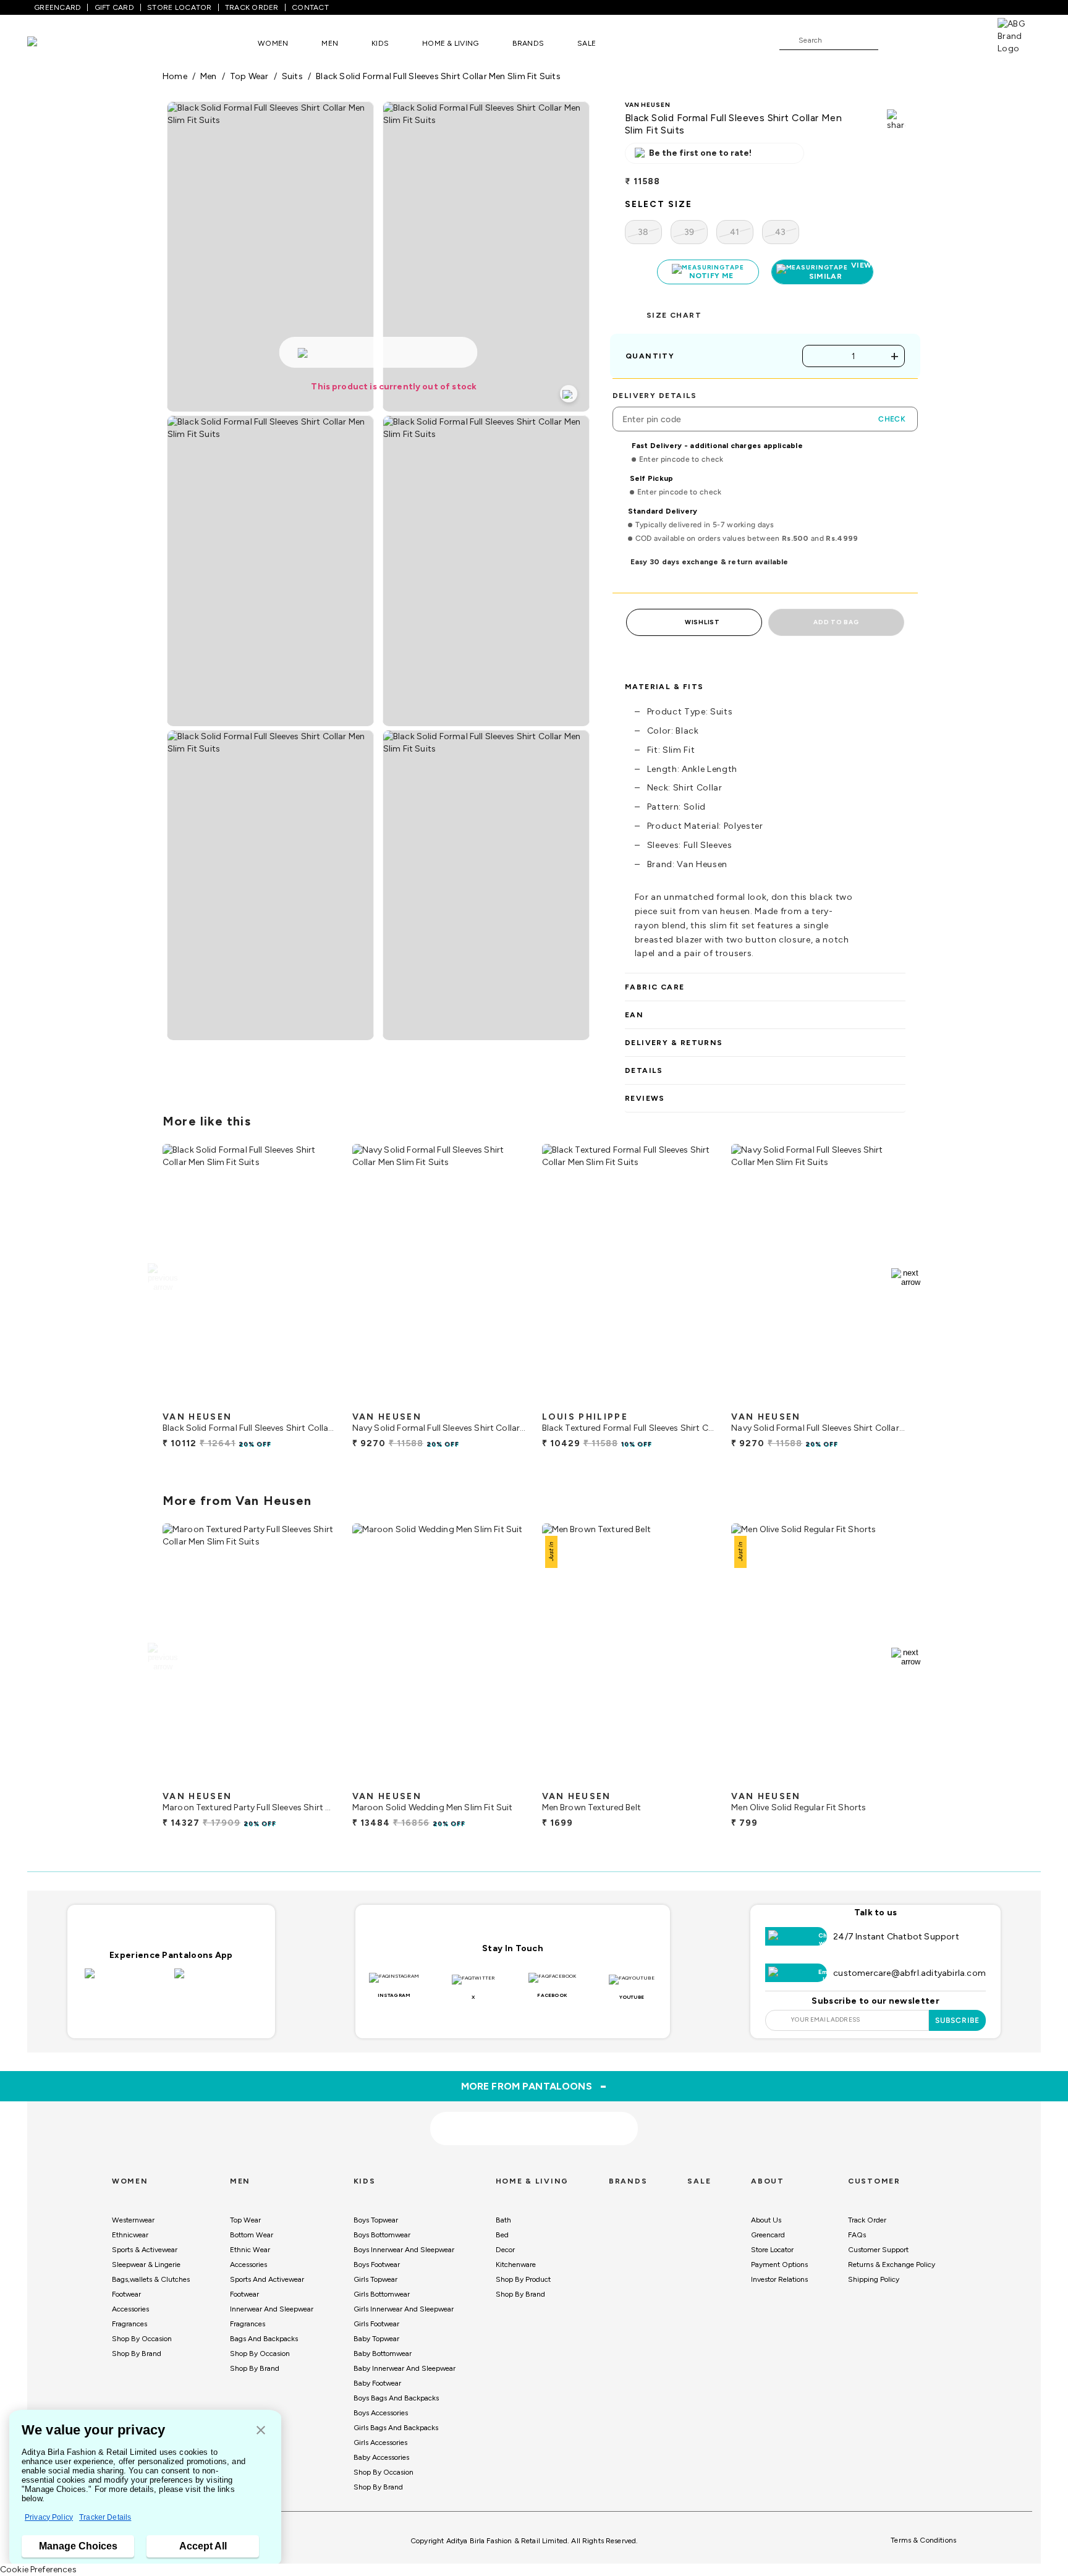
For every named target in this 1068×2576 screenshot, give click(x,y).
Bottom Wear (252, 2235)
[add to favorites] (317, 1400)
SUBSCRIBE (958, 2020)
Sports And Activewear (267, 2279)
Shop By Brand (137, 2354)
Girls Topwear (375, 2279)
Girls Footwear (376, 2324)
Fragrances (129, 2324)
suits (292, 76)
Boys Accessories (381, 2413)
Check (892, 419)
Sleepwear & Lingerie (146, 2265)
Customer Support (878, 2250)
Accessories (130, 2309)
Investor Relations (779, 2279)
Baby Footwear (377, 2383)
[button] (261, 2431)
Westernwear (133, 2220)
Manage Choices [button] (78, 2546)
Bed (502, 2235)
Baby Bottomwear (383, 2354)
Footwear (126, 2294)
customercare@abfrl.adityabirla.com (909, 1973)
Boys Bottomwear (382, 2235)
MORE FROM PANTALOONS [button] (534, 2086)
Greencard (768, 2235)
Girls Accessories (380, 2443)
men (209, 76)
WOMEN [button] (273, 43)
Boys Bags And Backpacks (396, 2398)
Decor (505, 2250)
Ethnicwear (130, 2235)
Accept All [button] (203, 2546)
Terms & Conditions (923, 2540)
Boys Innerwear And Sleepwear (404, 2250)
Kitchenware (516, 2265)
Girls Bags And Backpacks (396, 2428)
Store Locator (772, 2250)
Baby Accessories (381, 2457)
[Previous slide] (162, 1277)
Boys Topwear (376, 2220)
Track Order (867, 2220)
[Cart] (962, 40)
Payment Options (779, 2265)
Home (175, 76)
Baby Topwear (376, 2339)
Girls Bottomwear (382, 2294)
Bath (503, 2220)
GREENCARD (57, 7)
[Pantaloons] (51, 43)
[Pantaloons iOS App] (126, 1981)
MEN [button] (330, 43)
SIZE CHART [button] (674, 315)
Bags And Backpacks (264, 2339)
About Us (766, 2220)
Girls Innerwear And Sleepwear (404, 2309)
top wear (249, 76)
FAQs (857, 2235)
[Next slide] (906, 1277)
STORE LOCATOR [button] (179, 7)
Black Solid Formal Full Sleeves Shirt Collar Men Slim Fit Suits (438, 76)
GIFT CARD (114, 7)
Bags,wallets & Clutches (151, 2279)
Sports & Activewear (145, 2250)
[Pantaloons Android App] (216, 1981)
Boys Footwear (377, 2265)
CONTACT (310, 7)
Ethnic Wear (250, 2250)
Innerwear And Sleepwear (272, 2309)
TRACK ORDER (252, 7)
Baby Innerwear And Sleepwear (405, 2368)
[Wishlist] (894, 41)
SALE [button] (587, 43)
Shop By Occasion (142, 2339)
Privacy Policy (49, 2517)
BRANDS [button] (528, 43)
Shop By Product (523, 2279)
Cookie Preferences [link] (38, 2570)
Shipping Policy (874, 2279)
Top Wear (245, 2220)
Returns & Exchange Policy (892, 2265)
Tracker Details (105, 2517)
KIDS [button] (380, 43)
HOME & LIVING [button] (450, 43)
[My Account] (928, 40)
